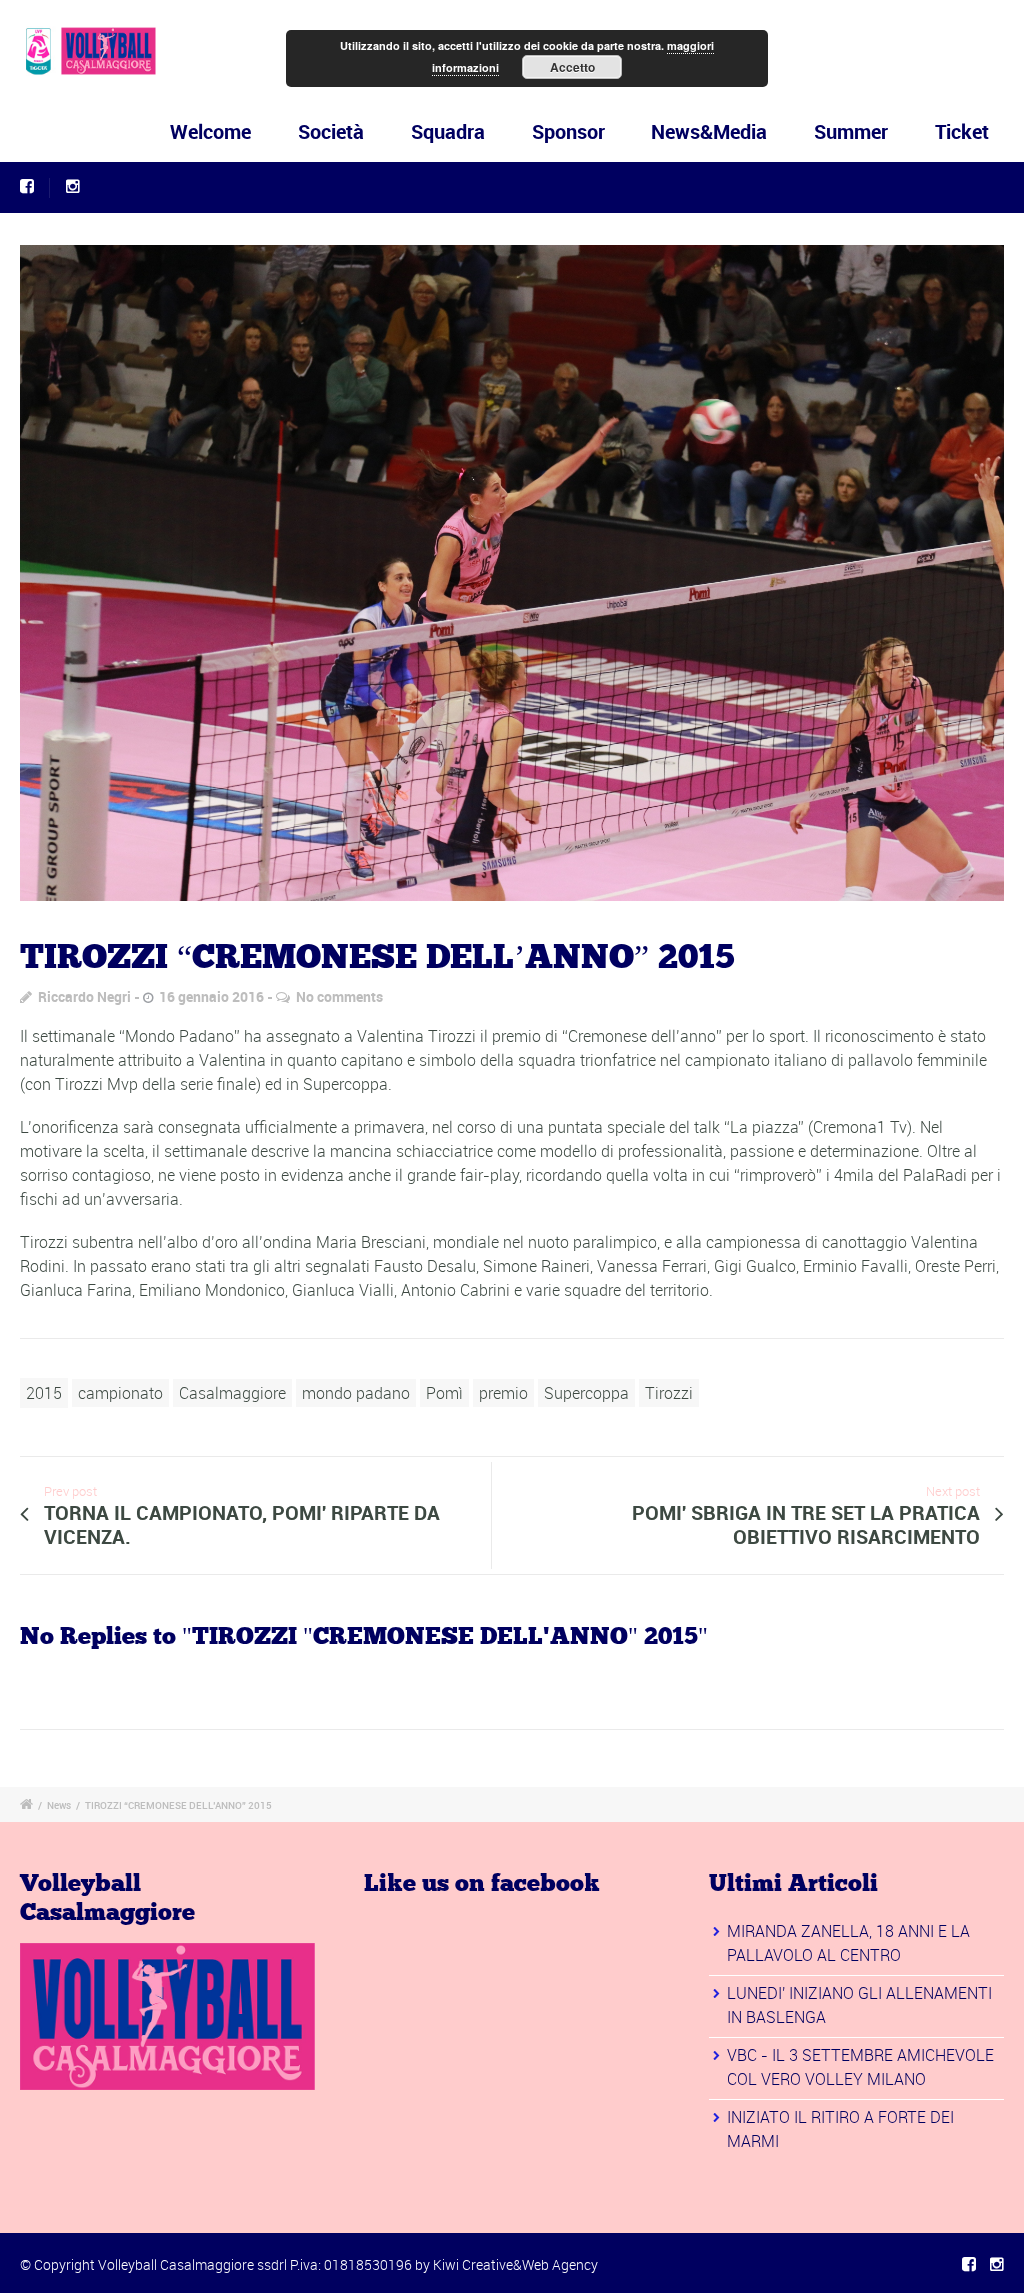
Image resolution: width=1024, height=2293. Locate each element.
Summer (851, 131)
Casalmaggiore (232, 1393)
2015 (44, 1393)
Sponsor (568, 131)
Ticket (962, 131)
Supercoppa (586, 1393)
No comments (339, 996)
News (59, 1805)
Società (331, 131)
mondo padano (356, 1393)
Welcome (210, 131)
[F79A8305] (512, 573)
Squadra (448, 131)
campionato (120, 1393)
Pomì (444, 1393)
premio (503, 1393)
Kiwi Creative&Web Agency (515, 2264)
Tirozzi (669, 1393)
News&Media (709, 131)
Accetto (572, 67)
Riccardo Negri (84, 996)
